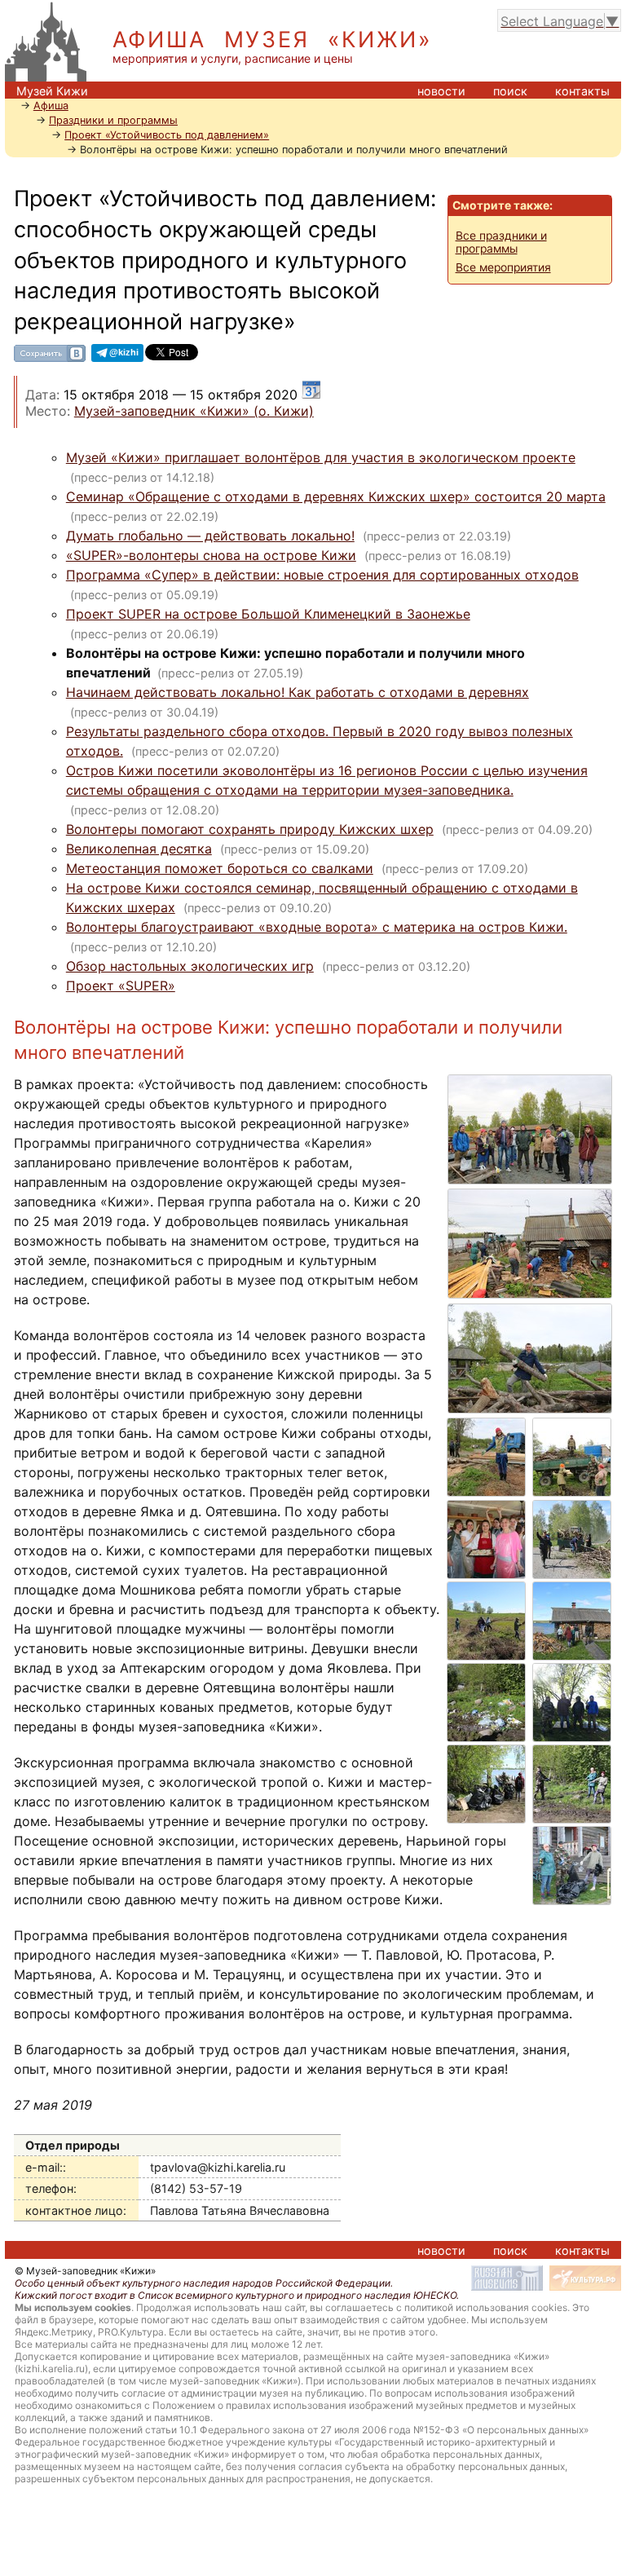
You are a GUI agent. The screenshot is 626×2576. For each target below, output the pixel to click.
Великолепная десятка (139, 849)
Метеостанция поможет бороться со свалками (220, 868)
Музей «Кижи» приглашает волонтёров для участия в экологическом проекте (321, 457)
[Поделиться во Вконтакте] (50, 359)
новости (441, 91)
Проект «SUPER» (121, 986)
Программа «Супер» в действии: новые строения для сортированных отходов (322, 575)
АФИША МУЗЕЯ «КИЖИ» (273, 40)
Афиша (51, 106)
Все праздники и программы (501, 242)
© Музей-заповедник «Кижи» (85, 2271)
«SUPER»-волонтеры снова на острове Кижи (211, 555)
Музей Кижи (52, 91)
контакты (582, 91)
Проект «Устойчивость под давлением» (167, 135)
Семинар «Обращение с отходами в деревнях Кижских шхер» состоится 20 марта (336, 496)
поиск (510, 91)
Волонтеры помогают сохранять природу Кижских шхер (250, 829)
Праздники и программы (113, 120)
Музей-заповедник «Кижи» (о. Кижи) (194, 411)
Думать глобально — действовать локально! (210, 536)
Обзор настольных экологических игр (190, 966)
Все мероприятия (503, 267)
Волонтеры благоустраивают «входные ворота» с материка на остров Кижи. (317, 927)
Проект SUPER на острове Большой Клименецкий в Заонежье (268, 614)
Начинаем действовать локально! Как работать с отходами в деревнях (298, 692)
